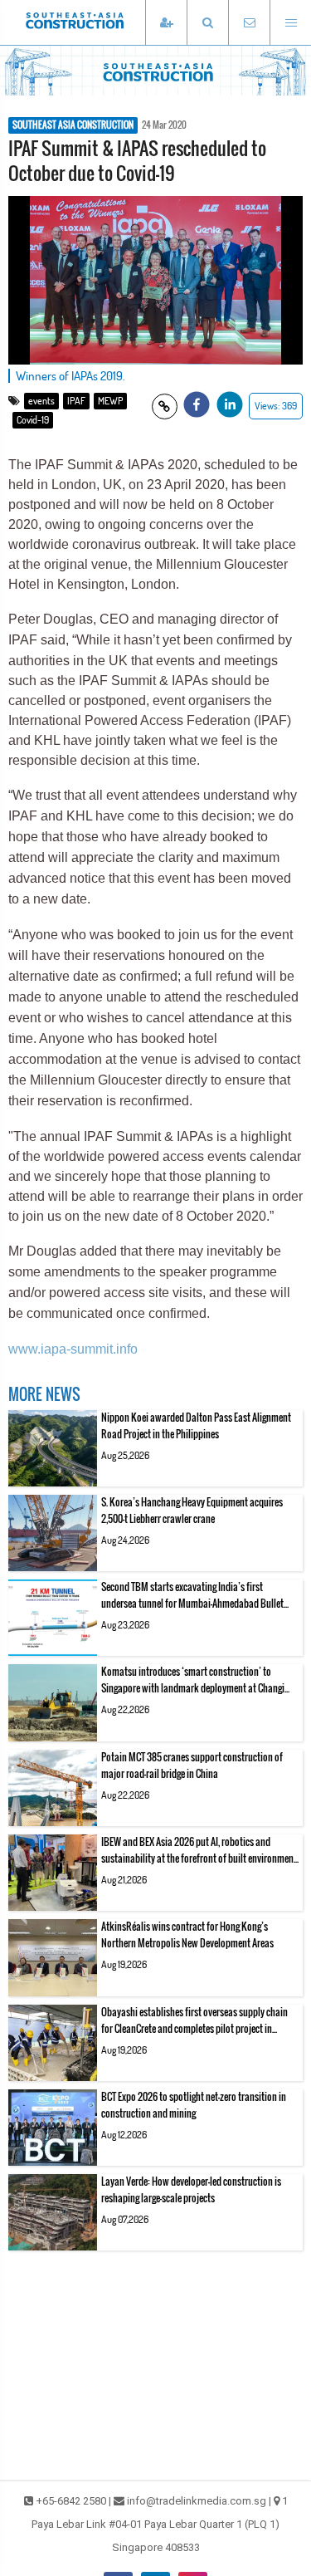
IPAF (76, 401)
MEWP (110, 401)
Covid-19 (33, 420)
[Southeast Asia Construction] (100, 22)
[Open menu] (290, 23)
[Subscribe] (166, 23)
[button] (207, 23)
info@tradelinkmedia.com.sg (197, 2501)
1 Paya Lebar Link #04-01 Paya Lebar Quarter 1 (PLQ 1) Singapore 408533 (160, 2524)
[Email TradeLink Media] (249, 23)
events (41, 401)
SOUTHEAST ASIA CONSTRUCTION (73, 125)
